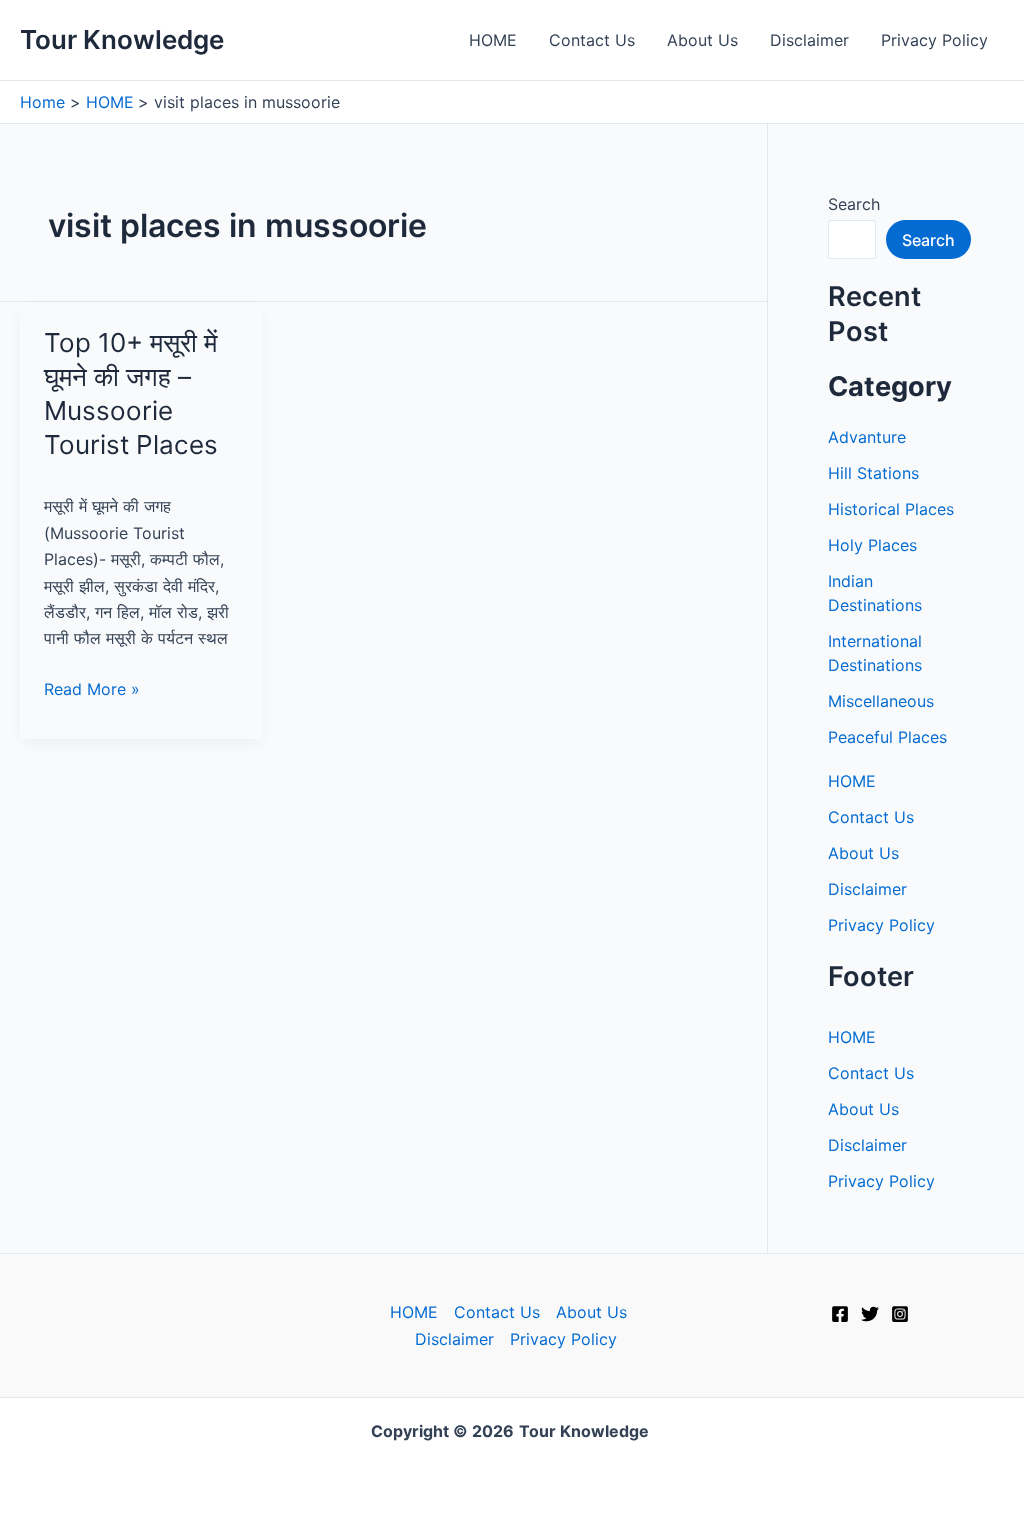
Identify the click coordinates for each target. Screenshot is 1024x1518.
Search (854, 204)
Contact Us (592, 40)
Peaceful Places (887, 737)
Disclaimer (809, 40)
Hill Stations (873, 473)
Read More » (92, 690)
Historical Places (891, 509)
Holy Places (872, 545)
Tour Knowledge (122, 39)
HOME (493, 40)
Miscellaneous (881, 701)
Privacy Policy (934, 40)
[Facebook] (840, 1314)
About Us (702, 40)
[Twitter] (870, 1314)
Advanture (867, 437)
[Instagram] (900, 1314)
